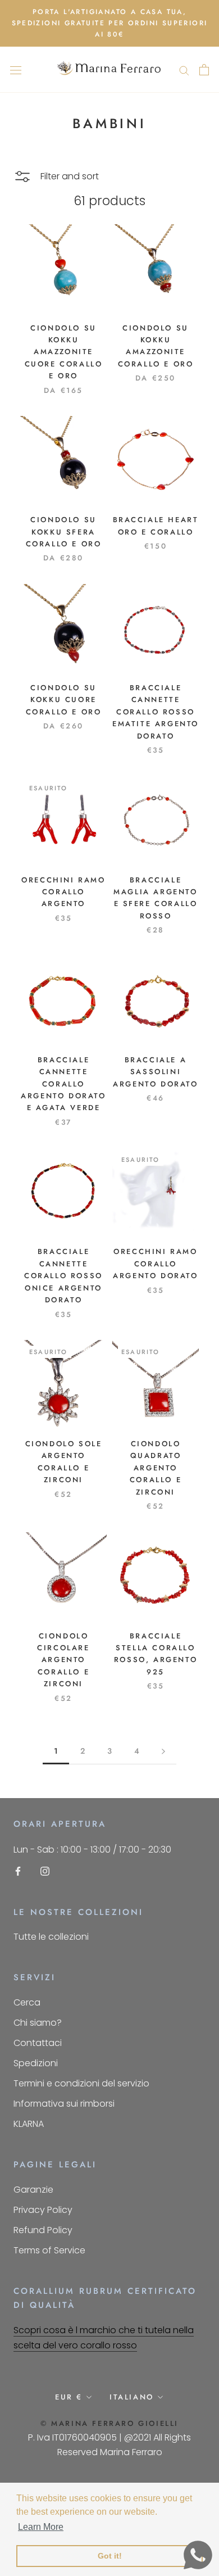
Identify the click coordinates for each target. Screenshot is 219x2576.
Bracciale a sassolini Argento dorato (155, 1072)
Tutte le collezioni (51, 1937)
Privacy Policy (43, 2210)
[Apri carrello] (204, 70)
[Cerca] (184, 69)
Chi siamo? (38, 2023)
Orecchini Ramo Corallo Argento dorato (155, 1264)
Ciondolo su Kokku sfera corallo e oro (64, 532)
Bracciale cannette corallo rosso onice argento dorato (63, 1276)
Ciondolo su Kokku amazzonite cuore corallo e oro (64, 352)
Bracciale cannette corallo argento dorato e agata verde (63, 1084)
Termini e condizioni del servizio (81, 2083)
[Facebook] (18, 1871)
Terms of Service (49, 2250)
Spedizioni (36, 2063)
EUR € (69, 2397)
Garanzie (33, 2190)
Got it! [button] (110, 2556)
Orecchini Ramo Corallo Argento (63, 892)
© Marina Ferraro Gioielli (109, 2423)
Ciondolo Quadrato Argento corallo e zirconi (156, 1468)
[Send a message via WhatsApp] (198, 2555)
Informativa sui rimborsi (64, 2104)
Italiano (132, 2397)
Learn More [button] (41, 2527)
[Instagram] (45, 1871)
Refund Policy (43, 2230)
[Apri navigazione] (16, 70)
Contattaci (38, 2043)
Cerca (27, 2002)
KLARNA (29, 2124)
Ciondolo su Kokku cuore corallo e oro (64, 700)
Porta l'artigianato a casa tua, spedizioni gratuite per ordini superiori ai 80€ (110, 23)
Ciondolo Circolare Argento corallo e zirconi (63, 1660)
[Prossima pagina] (163, 1751)
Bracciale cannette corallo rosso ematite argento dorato (156, 712)
